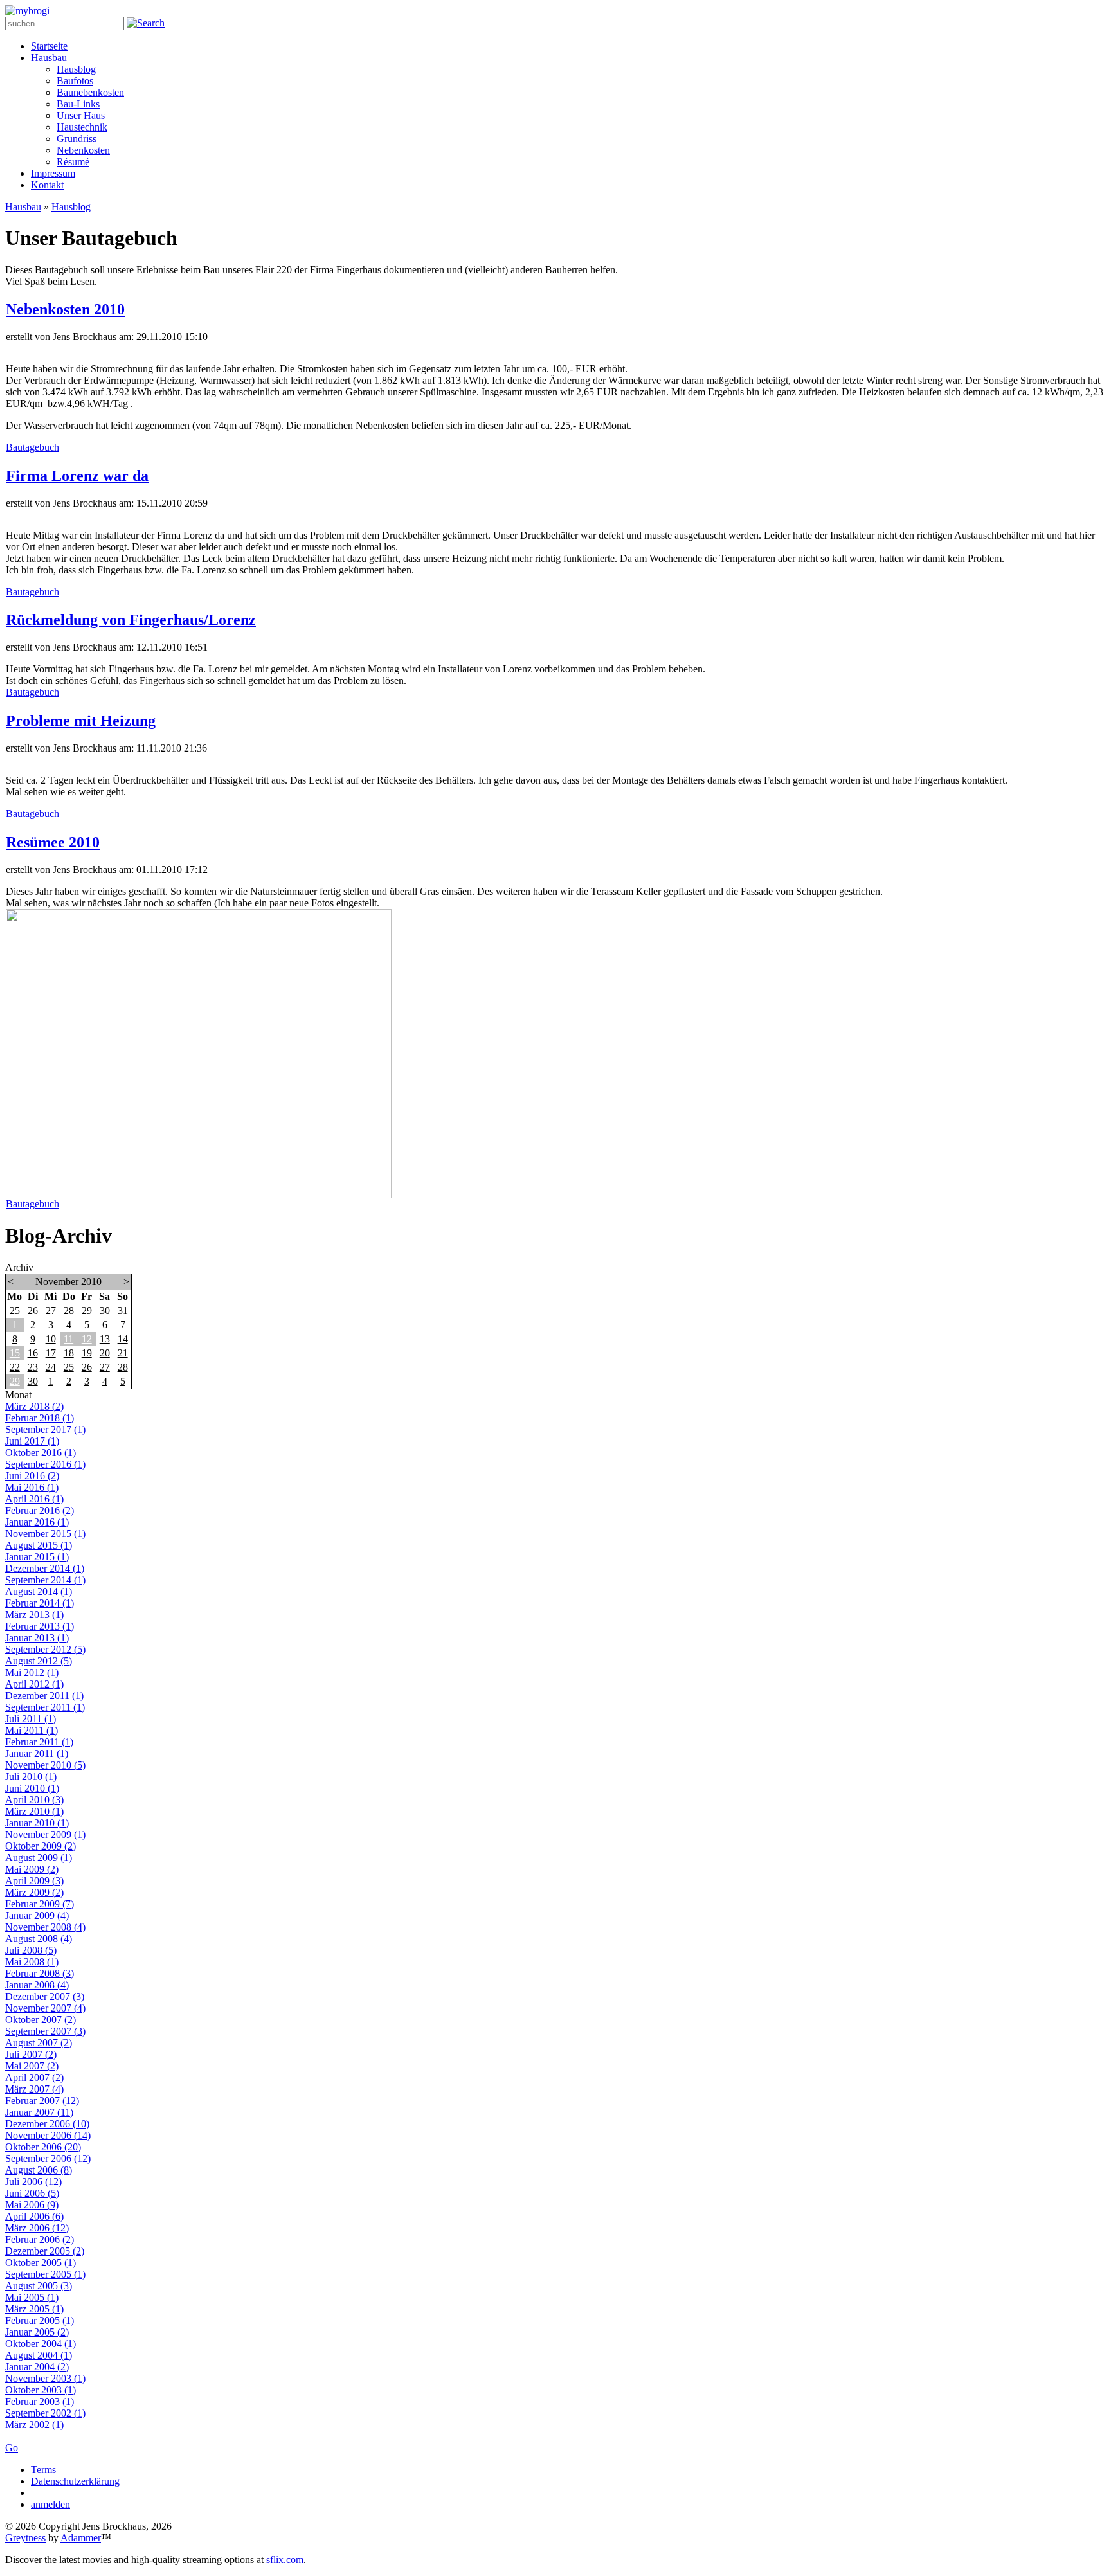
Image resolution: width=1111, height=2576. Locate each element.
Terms (43, 2470)
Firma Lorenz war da (77, 476)
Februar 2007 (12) (42, 2101)
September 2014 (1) (45, 1580)
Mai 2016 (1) (32, 1487)
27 (51, 1311)
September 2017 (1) (45, 1429)
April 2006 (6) (34, 2216)
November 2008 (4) (45, 1927)
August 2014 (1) (39, 1591)
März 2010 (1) (34, 1811)
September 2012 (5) (45, 1649)
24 (51, 1367)
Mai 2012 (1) (32, 1672)
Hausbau (49, 58)
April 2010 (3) (34, 1800)
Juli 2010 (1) (31, 1777)
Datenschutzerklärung (75, 2481)
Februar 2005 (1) (40, 2320)
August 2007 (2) (39, 2043)
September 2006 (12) (48, 2158)
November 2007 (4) (45, 2008)
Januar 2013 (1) (37, 1638)
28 (69, 1311)
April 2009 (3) (34, 1881)
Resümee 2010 (53, 842)
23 (33, 1367)
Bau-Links (78, 104)
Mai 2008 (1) (32, 1962)
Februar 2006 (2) (40, 2239)
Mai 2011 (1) (32, 1730)
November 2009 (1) (45, 1834)
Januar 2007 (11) (39, 2112)
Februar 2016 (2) (40, 1510)
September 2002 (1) (45, 2413)
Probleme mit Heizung (81, 721)
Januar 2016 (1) (37, 1522)
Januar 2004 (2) (37, 2367)
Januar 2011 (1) (37, 1753)
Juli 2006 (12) (33, 2182)
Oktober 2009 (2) (41, 1846)
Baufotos (75, 81)
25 (15, 1311)
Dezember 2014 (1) (45, 1568)
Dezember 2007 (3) (45, 1996)
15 (15, 1353)
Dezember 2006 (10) (47, 2124)
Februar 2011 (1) (39, 1742)
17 (51, 1353)
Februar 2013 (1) (40, 1626)
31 (123, 1311)
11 (68, 1339)
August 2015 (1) (39, 1545)
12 (87, 1339)
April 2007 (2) (34, 2077)
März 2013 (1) (34, 1615)
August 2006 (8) (39, 2170)
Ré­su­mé (73, 162)
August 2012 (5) (39, 1661)
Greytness (25, 2538)
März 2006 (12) (37, 2228)
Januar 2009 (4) (37, 1915)
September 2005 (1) (45, 2274)
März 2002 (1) (34, 2425)
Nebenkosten (83, 150)
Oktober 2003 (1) (41, 2390)
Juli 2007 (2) (31, 2054)
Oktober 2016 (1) (41, 1453)
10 (51, 1339)
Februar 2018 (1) (40, 1418)
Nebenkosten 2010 (65, 309)
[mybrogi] (27, 11)
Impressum (53, 173)
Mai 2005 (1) (32, 2297)
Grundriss (77, 139)
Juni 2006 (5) (32, 2193)
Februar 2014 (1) (40, 1603)
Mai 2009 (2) (32, 1869)
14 (123, 1339)
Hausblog (76, 69)
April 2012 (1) (34, 1684)
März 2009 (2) (34, 1892)
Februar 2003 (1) (40, 2401)
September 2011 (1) (45, 1707)
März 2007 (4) (34, 2089)
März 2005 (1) (34, 2309)
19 (87, 1353)
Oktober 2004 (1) (41, 2344)
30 (105, 1311)
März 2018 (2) (34, 1406)
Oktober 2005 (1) (41, 2263)
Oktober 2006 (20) (43, 2147)
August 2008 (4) (39, 1939)
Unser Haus (81, 115)
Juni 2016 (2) (32, 1476)
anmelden (50, 2504)
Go (12, 2448)
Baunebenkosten (90, 92)
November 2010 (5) (45, 1765)
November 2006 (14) (48, 2135)
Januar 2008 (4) (37, 1985)
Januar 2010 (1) (37, 1823)
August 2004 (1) (39, 2355)
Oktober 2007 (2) (41, 2020)
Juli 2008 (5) (31, 1950)
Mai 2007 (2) (32, 2066)
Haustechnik (82, 127)
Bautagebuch (32, 447)
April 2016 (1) (34, 1499)
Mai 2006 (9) (32, 2205)
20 (105, 1353)
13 (105, 1339)
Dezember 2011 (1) (44, 1696)
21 (123, 1353)
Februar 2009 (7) (40, 1904)
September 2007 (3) (45, 2031)
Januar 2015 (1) (37, 1557)
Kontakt (47, 185)
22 (15, 1367)
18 (69, 1353)
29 (87, 1311)
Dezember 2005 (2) (45, 2251)
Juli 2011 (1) (31, 1719)
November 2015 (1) (45, 1534)
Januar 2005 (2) (37, 2332)
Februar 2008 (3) (40, 1973)
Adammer (81, 2538)
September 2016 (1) (45, 1464)
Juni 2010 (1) (32, 1788)
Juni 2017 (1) (32, 1441)
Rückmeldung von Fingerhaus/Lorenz (131, 620)
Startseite (49, 46)
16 (33, 1353)
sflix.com (285, 2560)
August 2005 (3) (39, 2286)
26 (33, 1311)
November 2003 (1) (45, 2378)
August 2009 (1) (39, 1858)
